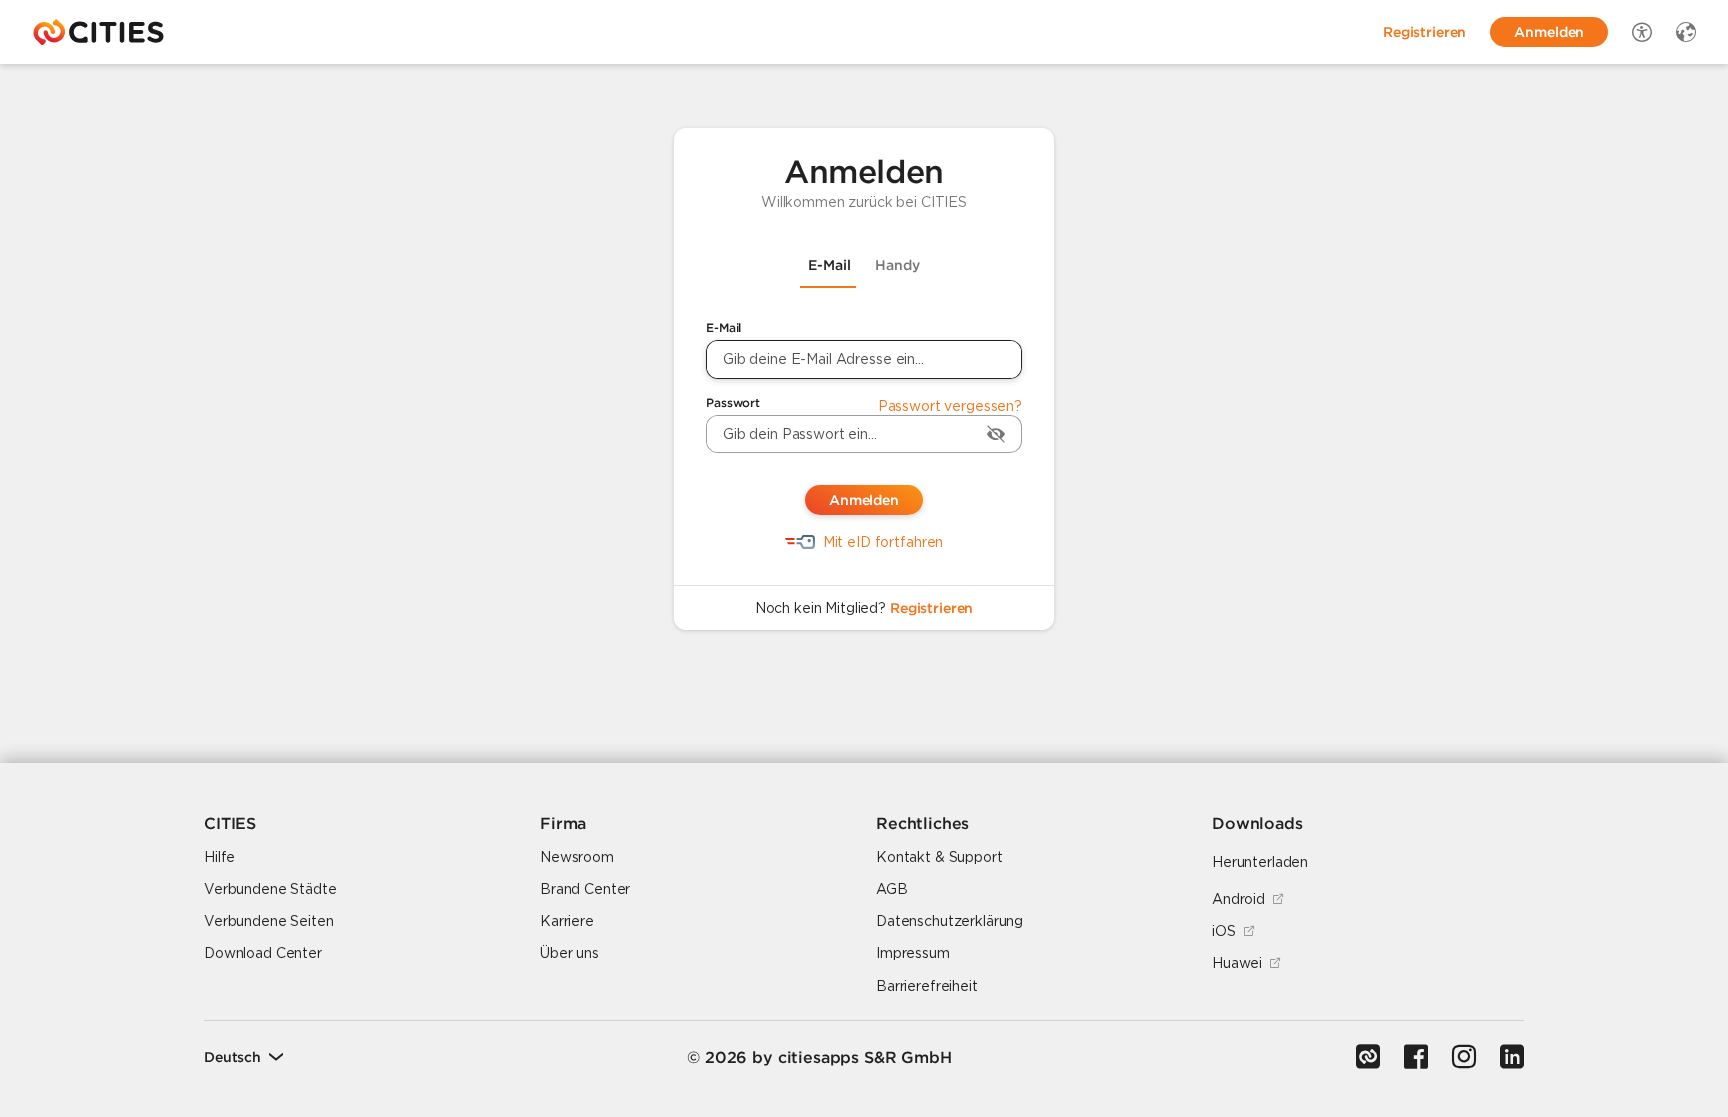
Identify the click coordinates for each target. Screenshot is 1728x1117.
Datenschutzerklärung (949, 921)
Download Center (263, 953)
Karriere (567, 921)
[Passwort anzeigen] (996, 434)
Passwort (733, 402)
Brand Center (585, 889)
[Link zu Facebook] (1416, 1057)
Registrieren (931, 608)
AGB (892, 889)
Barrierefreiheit (927, 986)
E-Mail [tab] (829, 265)
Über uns (569, 953)
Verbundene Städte (270, 889)
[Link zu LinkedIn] (1512, 1057)
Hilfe (219, 857)
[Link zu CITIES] (1368, 1057)
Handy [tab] (897, 265)
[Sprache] (1686, 32)
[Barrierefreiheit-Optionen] (1642, 32)
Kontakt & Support (939, 857)
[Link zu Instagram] (1464, 1057)
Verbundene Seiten (269, 921)
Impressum (913, 953)
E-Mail (723, 327)
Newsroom (577, 857)
